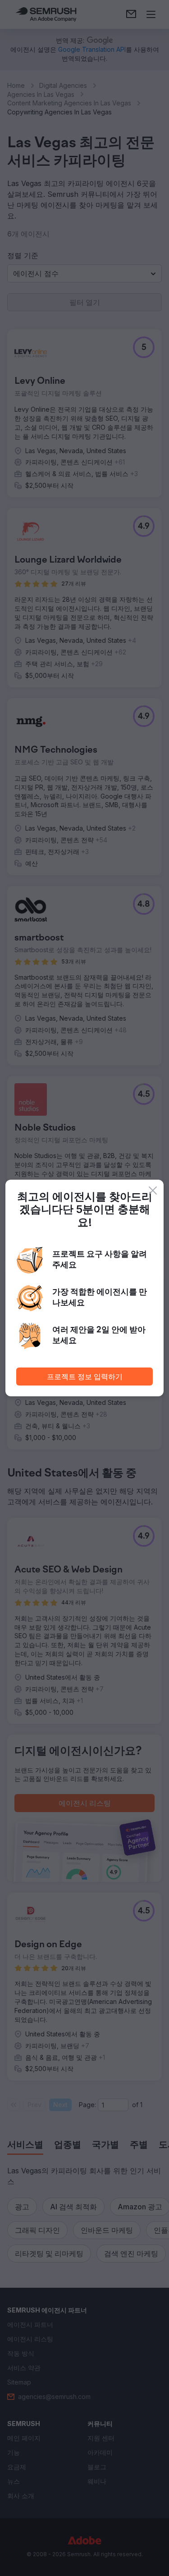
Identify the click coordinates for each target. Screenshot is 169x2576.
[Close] (153, 1190)
